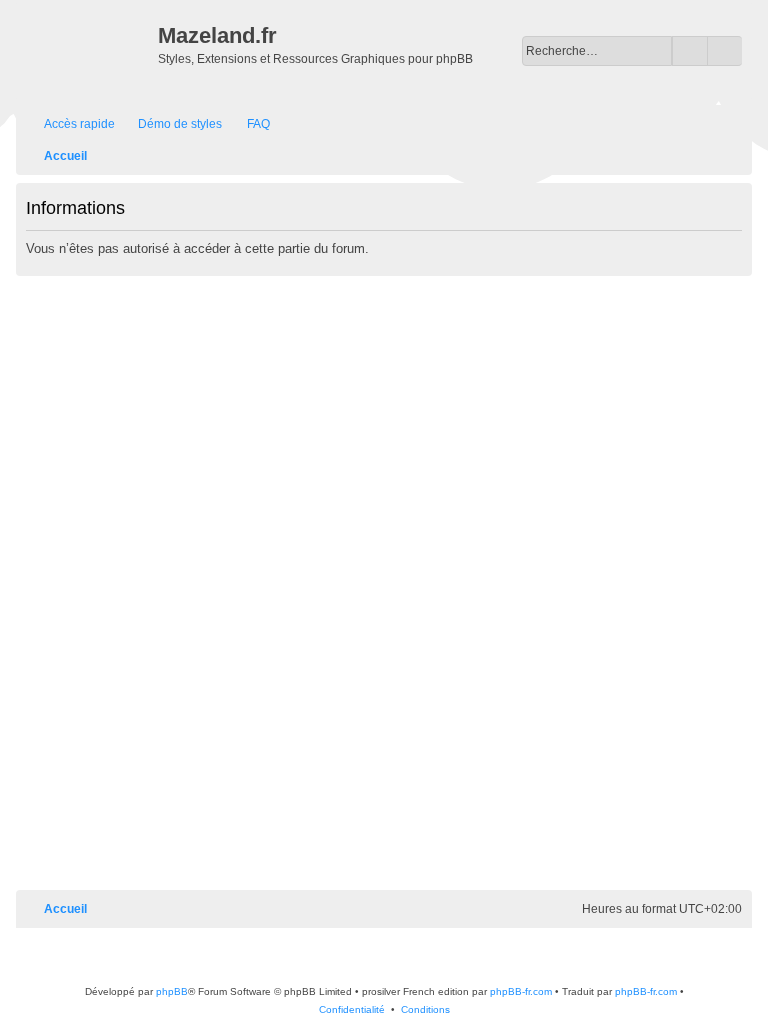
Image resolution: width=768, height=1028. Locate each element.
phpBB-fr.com (521, 991)
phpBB (172, 991)
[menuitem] (171, 124)
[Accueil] (89, 51)
